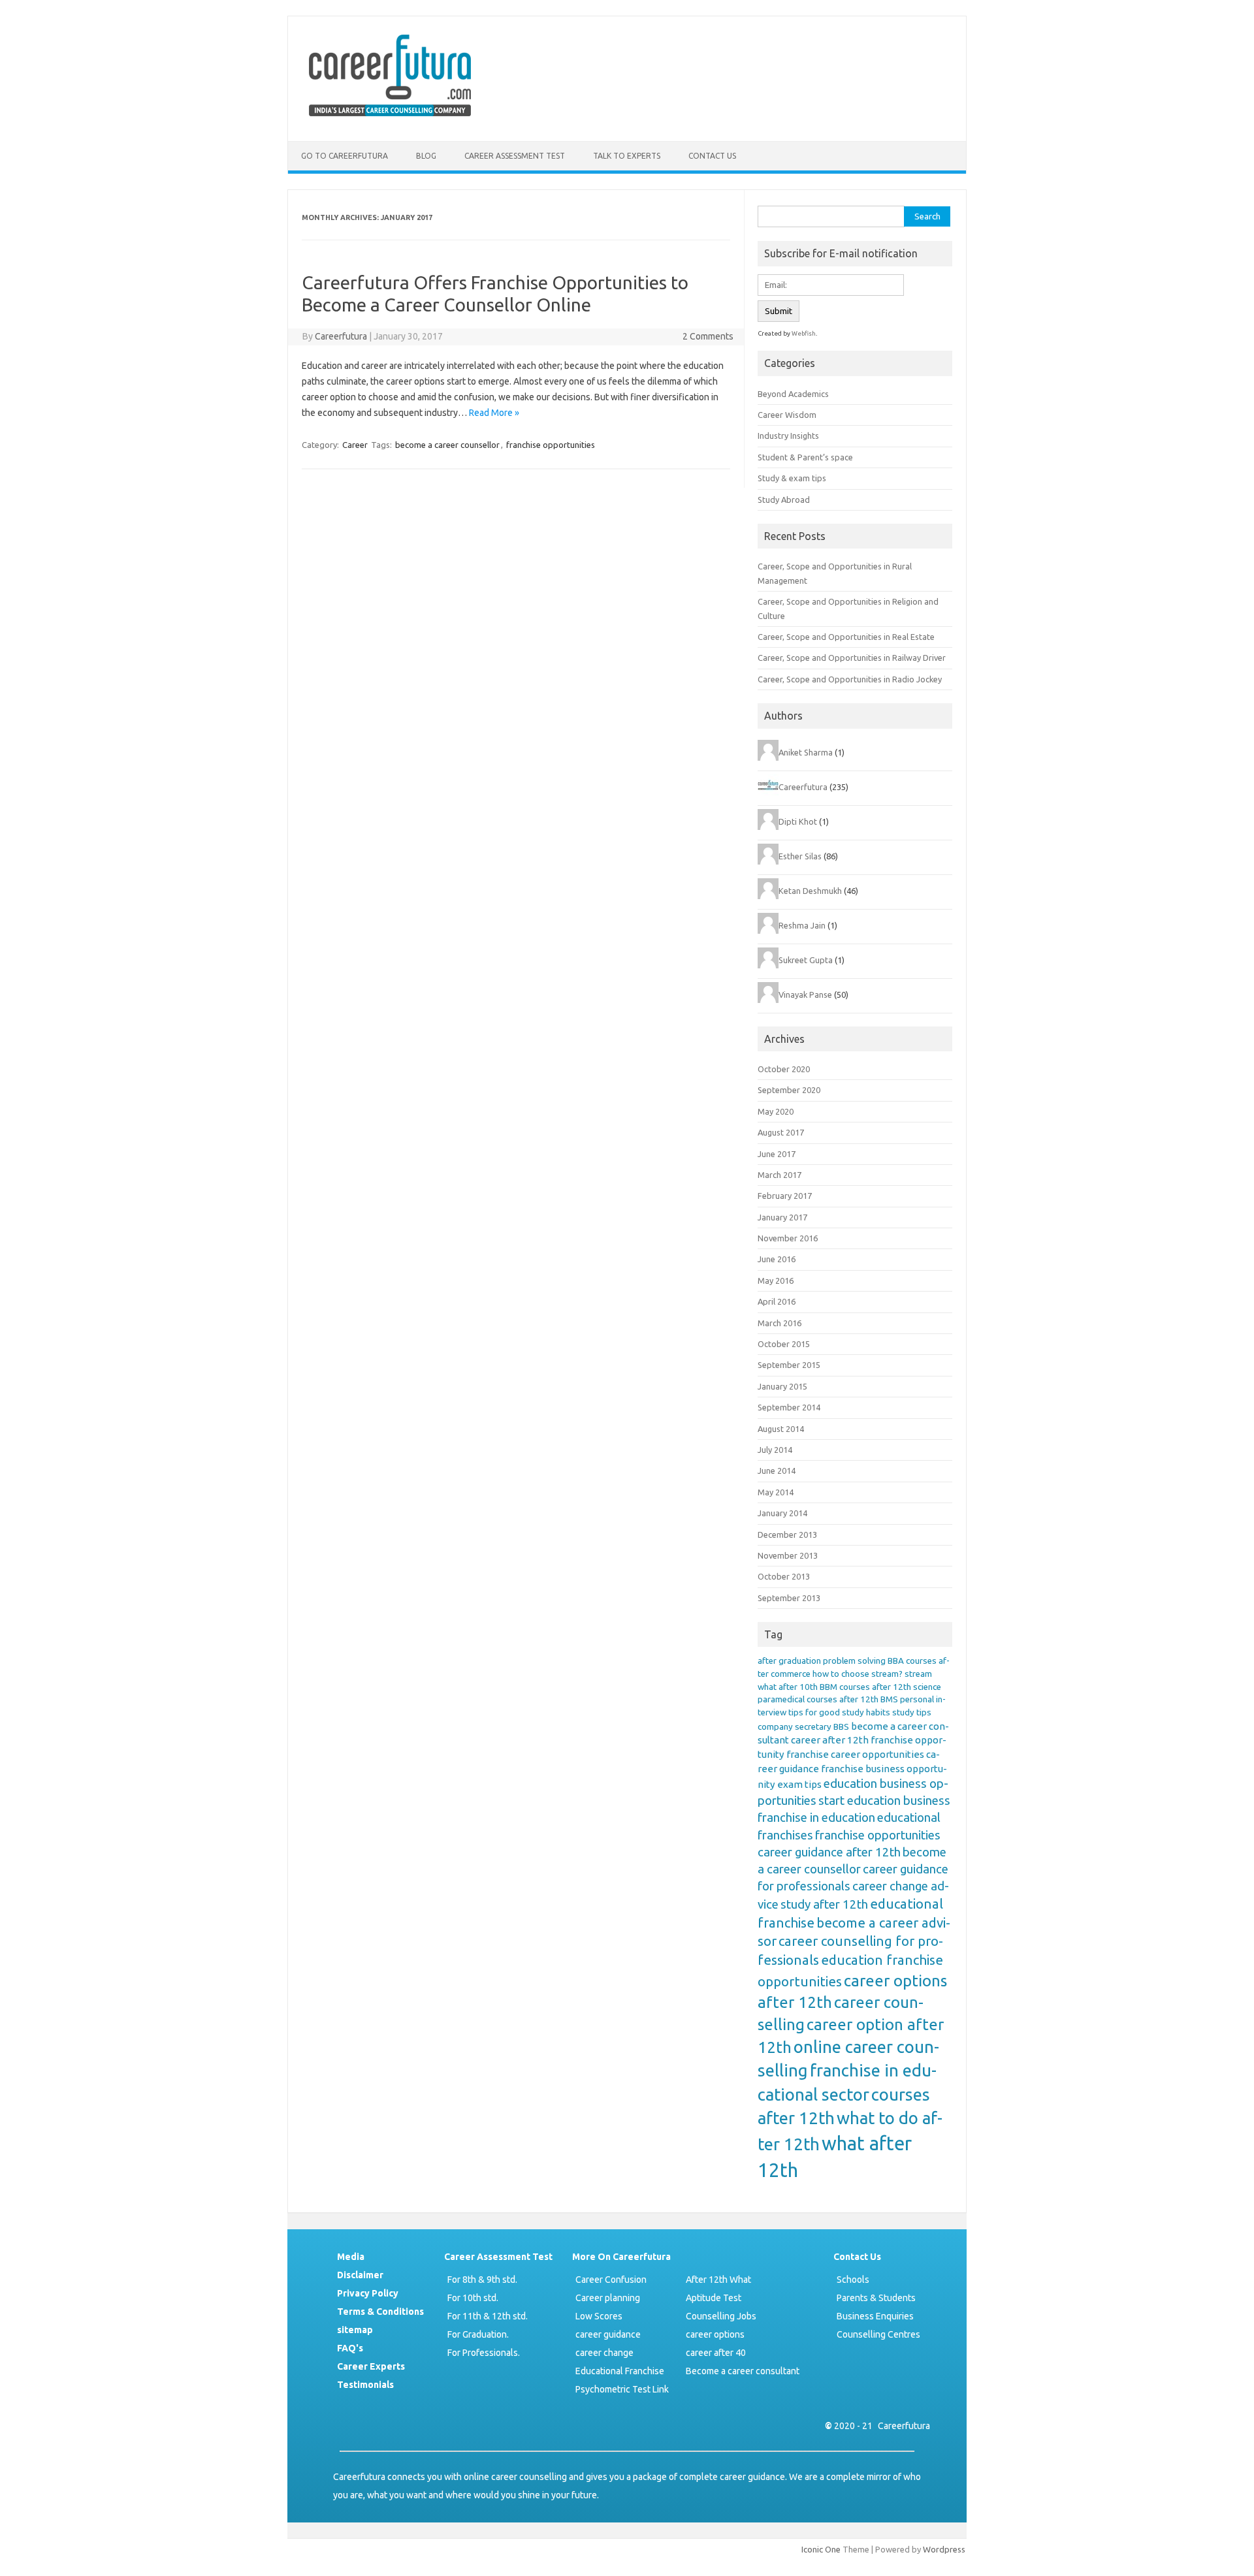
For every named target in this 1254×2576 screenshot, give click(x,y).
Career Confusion (611, 2280)
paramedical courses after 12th (818, 1699)
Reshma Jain (802, 925)
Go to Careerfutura (345, 156)
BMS (889, 1699)
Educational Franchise (620, 2371)
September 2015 (789, 1365)
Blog (426, 156)
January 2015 (782, 1386)
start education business (884, 1801)
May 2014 (776, 1492)
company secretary (795, 1727)
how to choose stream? (858, 1674)
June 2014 (777, 1471)
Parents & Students (876, 2298)
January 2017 (782, 1217)
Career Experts (371, 2366)
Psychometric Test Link (622, 2389)
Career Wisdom (787, 415)
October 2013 (784, 1576)
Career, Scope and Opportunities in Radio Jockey (850, 679)
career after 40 (716, 2353)
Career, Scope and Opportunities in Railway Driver (852, 658)
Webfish (804, 333)
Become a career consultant (743, 2371)
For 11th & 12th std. (488, 2316)
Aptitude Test (714, 2298)
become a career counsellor (447, 445)
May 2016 (776, 1280)
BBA (896, 1661)
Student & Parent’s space (805, 457)
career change (604, 2353)
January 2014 (782, 1513)
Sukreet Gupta (806, 960)
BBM (828, 1687)
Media (351, 2257)
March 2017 (780, 1175)
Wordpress (944, 2549)
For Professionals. (484, 2353)
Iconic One (821, 2549)
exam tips (799, 1784)
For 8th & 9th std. (482, 2280)
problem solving (854, 1661)
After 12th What (718, 2280)
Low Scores (599, 2316)
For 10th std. (473, 2298)
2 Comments (708, 336)
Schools (853, 2280)
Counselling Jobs (721, 2316)
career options (715, 2334)
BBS (841, 1727)
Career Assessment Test (515, 156)
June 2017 (777, 1154)
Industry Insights (788, 436)
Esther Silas (800, 856)
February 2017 (785, 1196)
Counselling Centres (878, 2334)
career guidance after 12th (829, 1852)
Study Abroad (784, 500)
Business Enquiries (875, 2316)
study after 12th (824, 1904)
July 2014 (775, 1450)
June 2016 (777, 1259)
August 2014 (781, 1429)
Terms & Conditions (380, 2312)
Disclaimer (360, 2275)
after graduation (789, 1661)
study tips (912, 1712)
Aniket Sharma (806, 752)
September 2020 (789, 1090)
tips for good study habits (839, 1712)
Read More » (494, 413)
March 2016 (780, 1323)
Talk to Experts (627, 156)
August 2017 (781, 1132)
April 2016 (777, 1301)
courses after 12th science (890, 1687)
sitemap (355, 2330)
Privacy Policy (368, 2293)
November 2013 (788, 1555)
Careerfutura (341, 336)
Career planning (608, 2298)
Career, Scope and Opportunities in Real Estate (846, 637)
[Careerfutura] (391, 119)
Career (355, 445)
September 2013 (789, 1598)
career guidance (608, 2334)
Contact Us (712, 156)
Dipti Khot (798, 821)
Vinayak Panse (805, 994)
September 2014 (789, 1407)
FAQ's (350, 2348)
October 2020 (784, 1069)
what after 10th (788, 1687)
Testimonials (365, 2385)
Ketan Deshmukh (810, 891)
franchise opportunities (551, 445)
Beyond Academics (793, 394)
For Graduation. (478, 2334)
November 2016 (788, 1238)
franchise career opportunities (855, 1754)
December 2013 (787, 1534)
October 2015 (784, 1344)
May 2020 (776, 1111)
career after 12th (830, 1740)
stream (918, 1674)
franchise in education (816, 1818)
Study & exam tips (792, 478)
